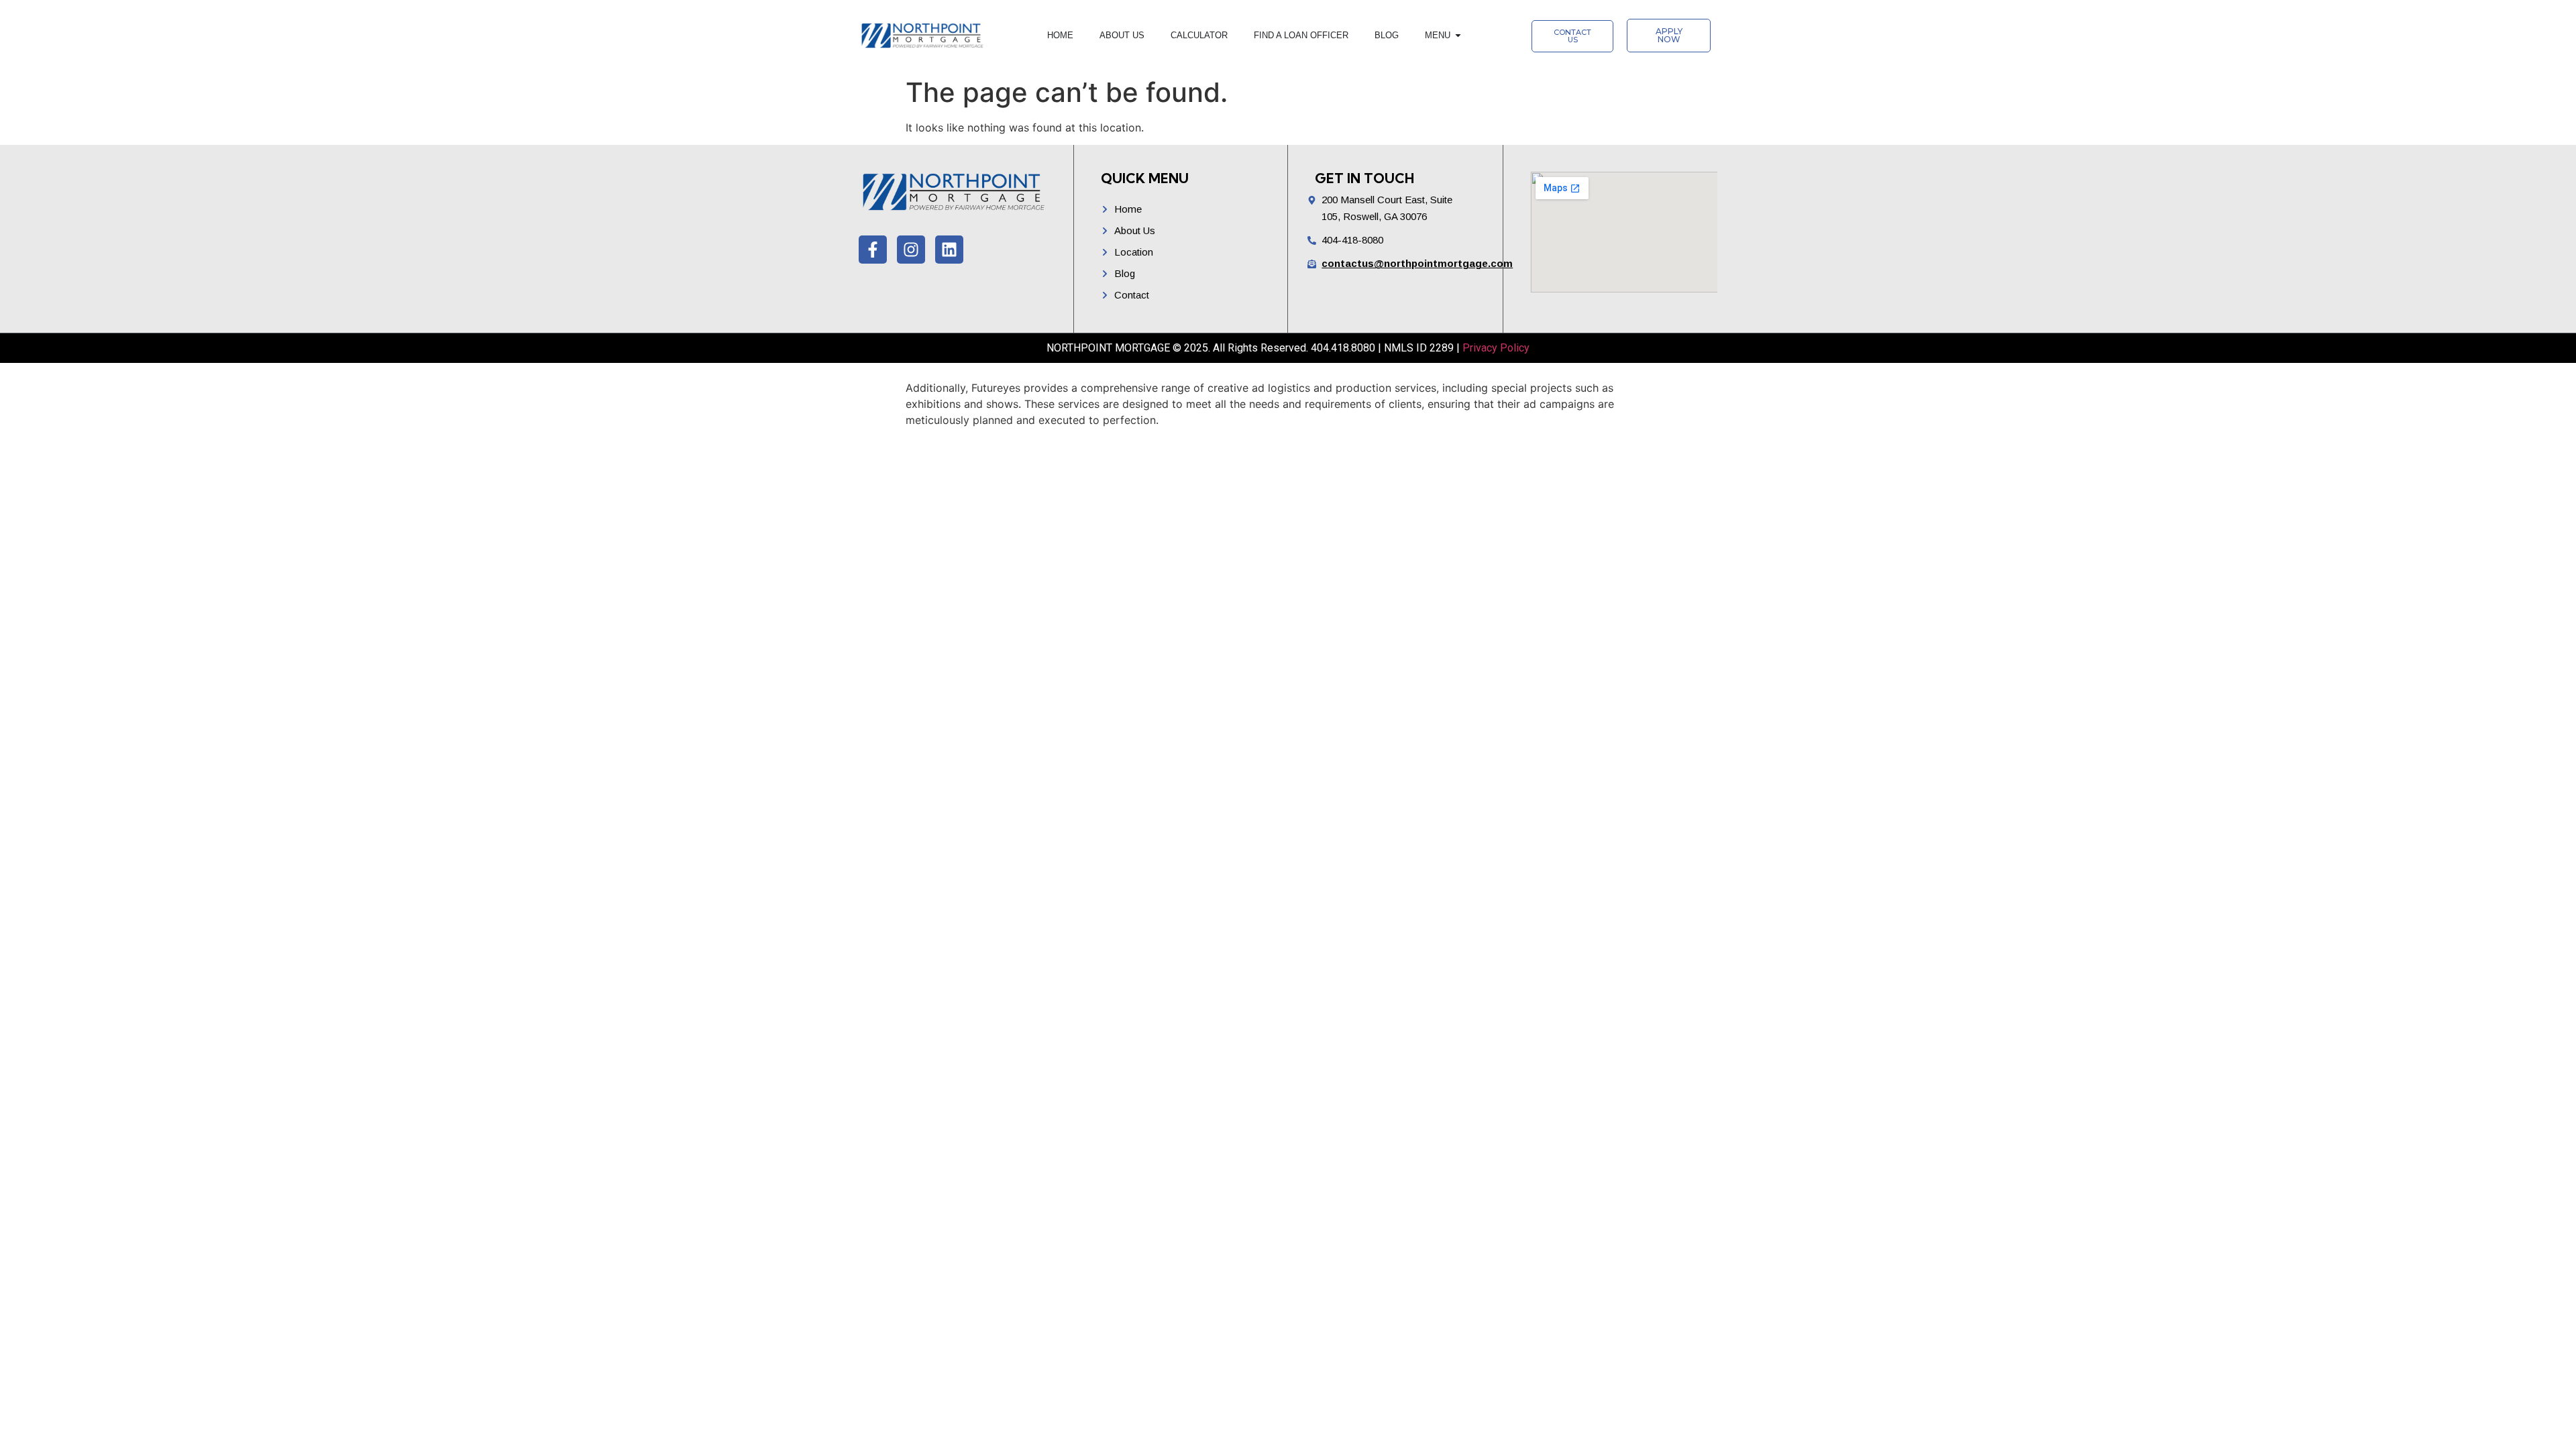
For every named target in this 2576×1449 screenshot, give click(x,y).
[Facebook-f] (873, 250)
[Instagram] (911, 250)
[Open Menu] (1458, 36)
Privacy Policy (1496, 348)
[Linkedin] (949, 250)
